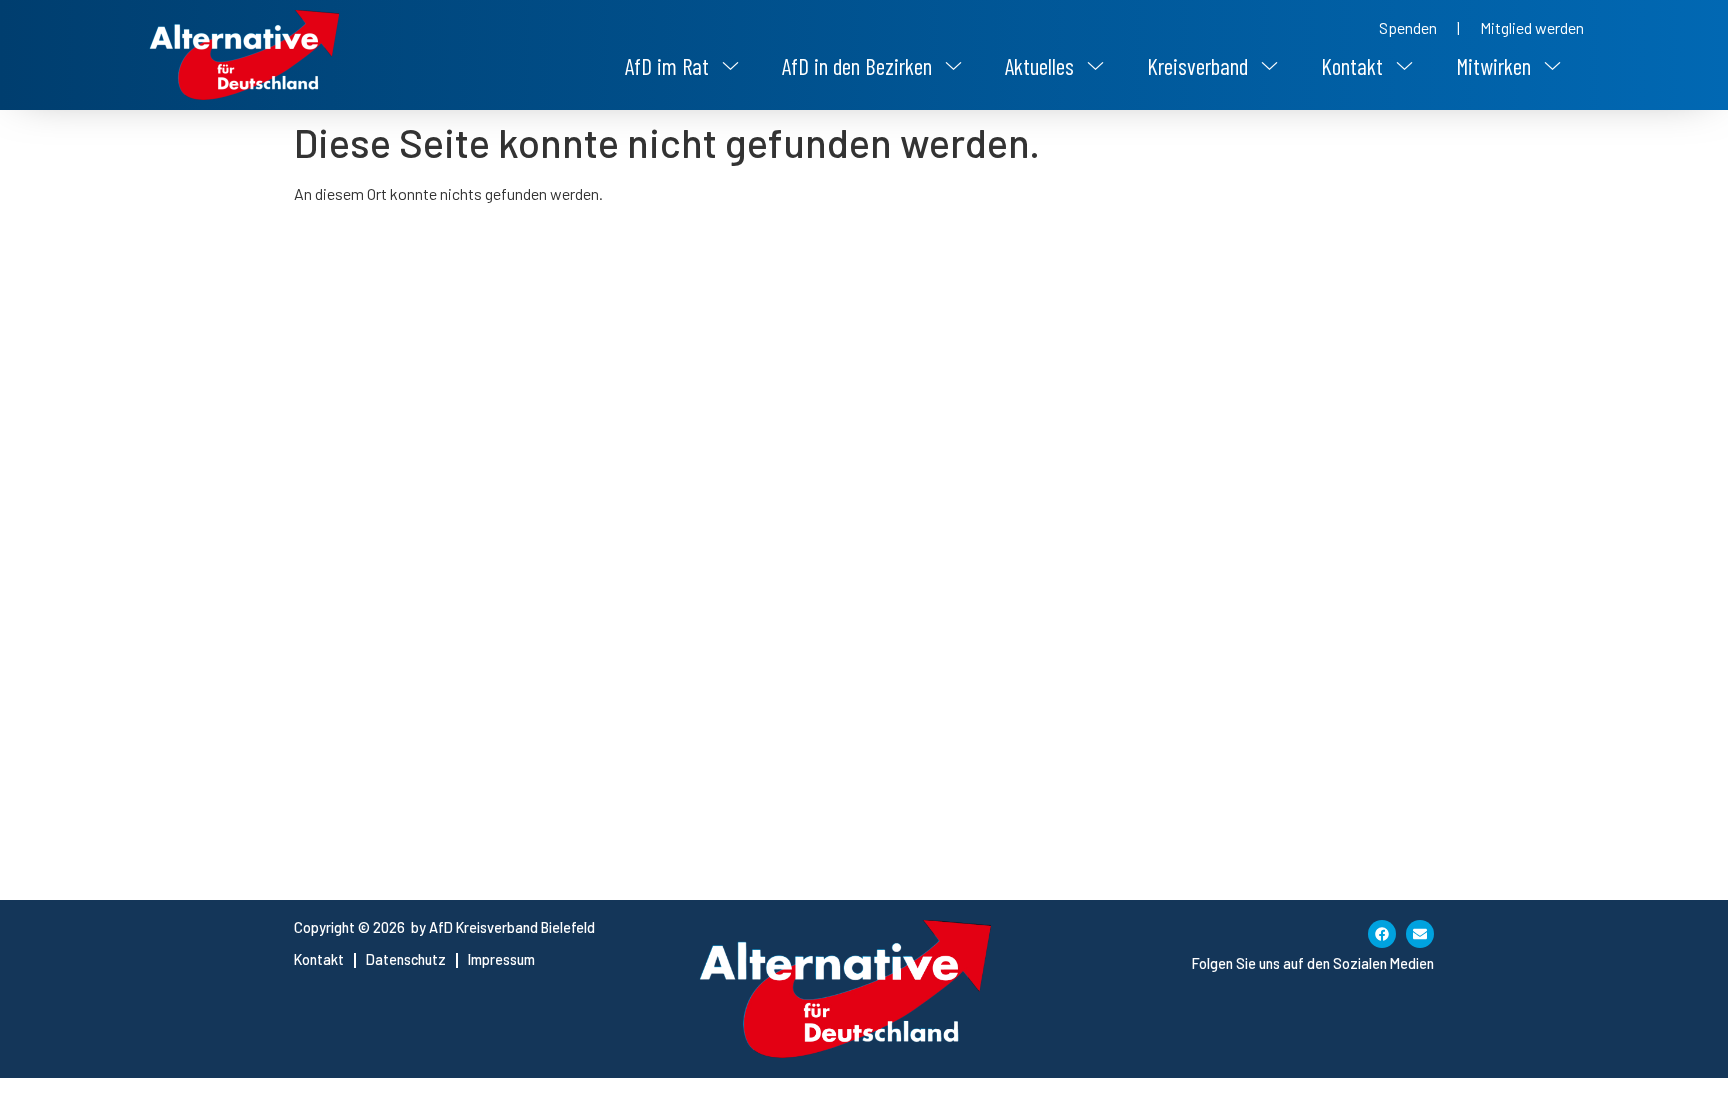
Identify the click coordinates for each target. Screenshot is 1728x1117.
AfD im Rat (667, 66)
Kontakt (1352, 66)
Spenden (1408, 27)
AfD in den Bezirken (857, 66)
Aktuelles (1039, 66)
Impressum (501, 959)
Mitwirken (1493, 66)
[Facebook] (1382, 934)
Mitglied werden (1532, 27)
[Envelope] (1420, 934)
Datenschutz (406, 959)
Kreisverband (1197, 66)
